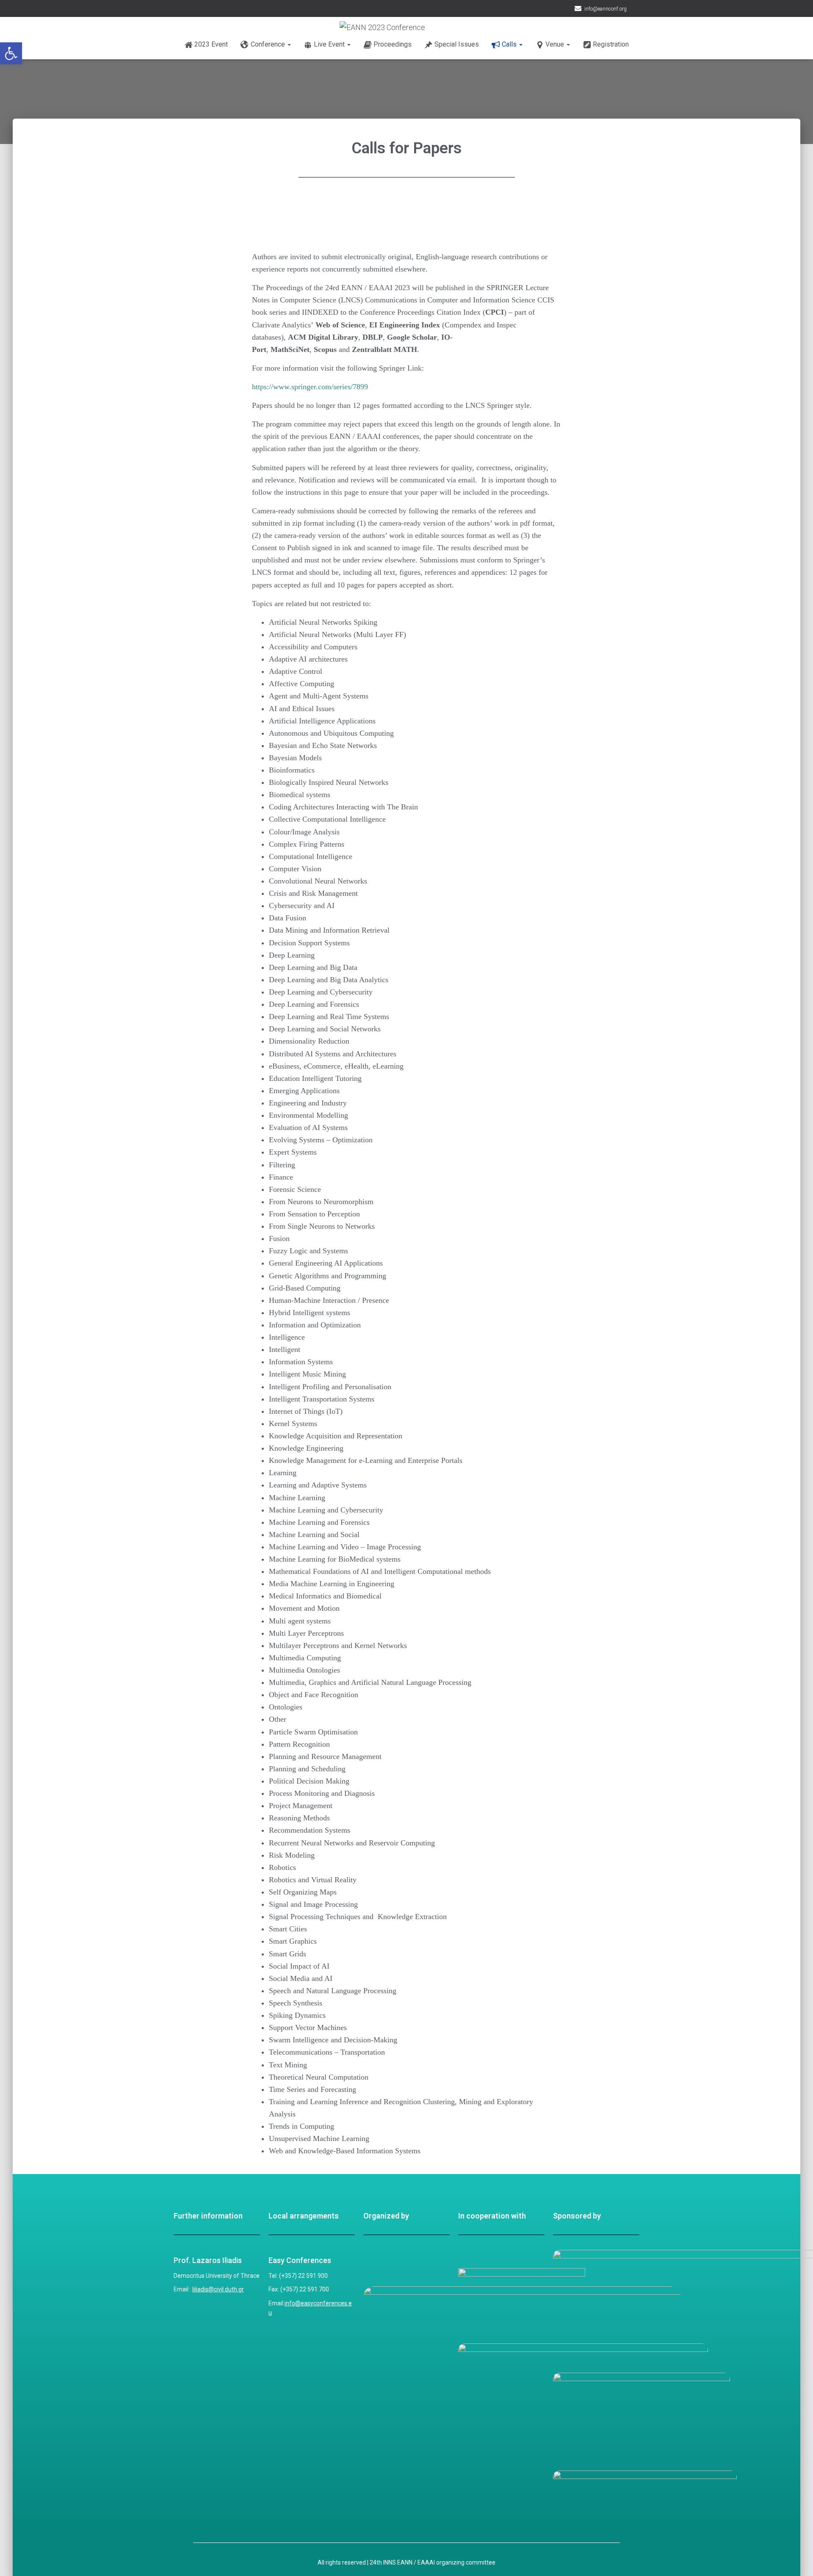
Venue (556, 44)
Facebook (635, 10)
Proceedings (393, 44)
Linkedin (645, 10)
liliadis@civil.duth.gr (218, 2289)
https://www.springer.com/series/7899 (310, 387)
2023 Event (211, 44)
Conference (269, 44)
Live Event (330, 44)
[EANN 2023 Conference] (428, 28)
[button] (11, 53)
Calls (510, 44)
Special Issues (457, 44)
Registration (611, 44)
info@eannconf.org (606, 9)
